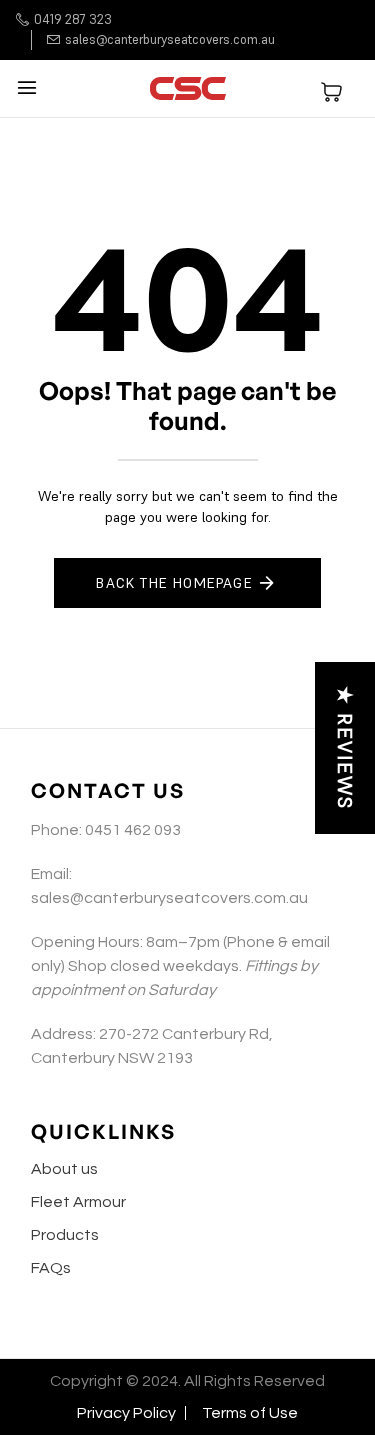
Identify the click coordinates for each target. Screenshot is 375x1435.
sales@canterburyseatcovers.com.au (170, 39)
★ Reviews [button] (345, 748)
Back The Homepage (174, 583)
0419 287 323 (73, 19)
